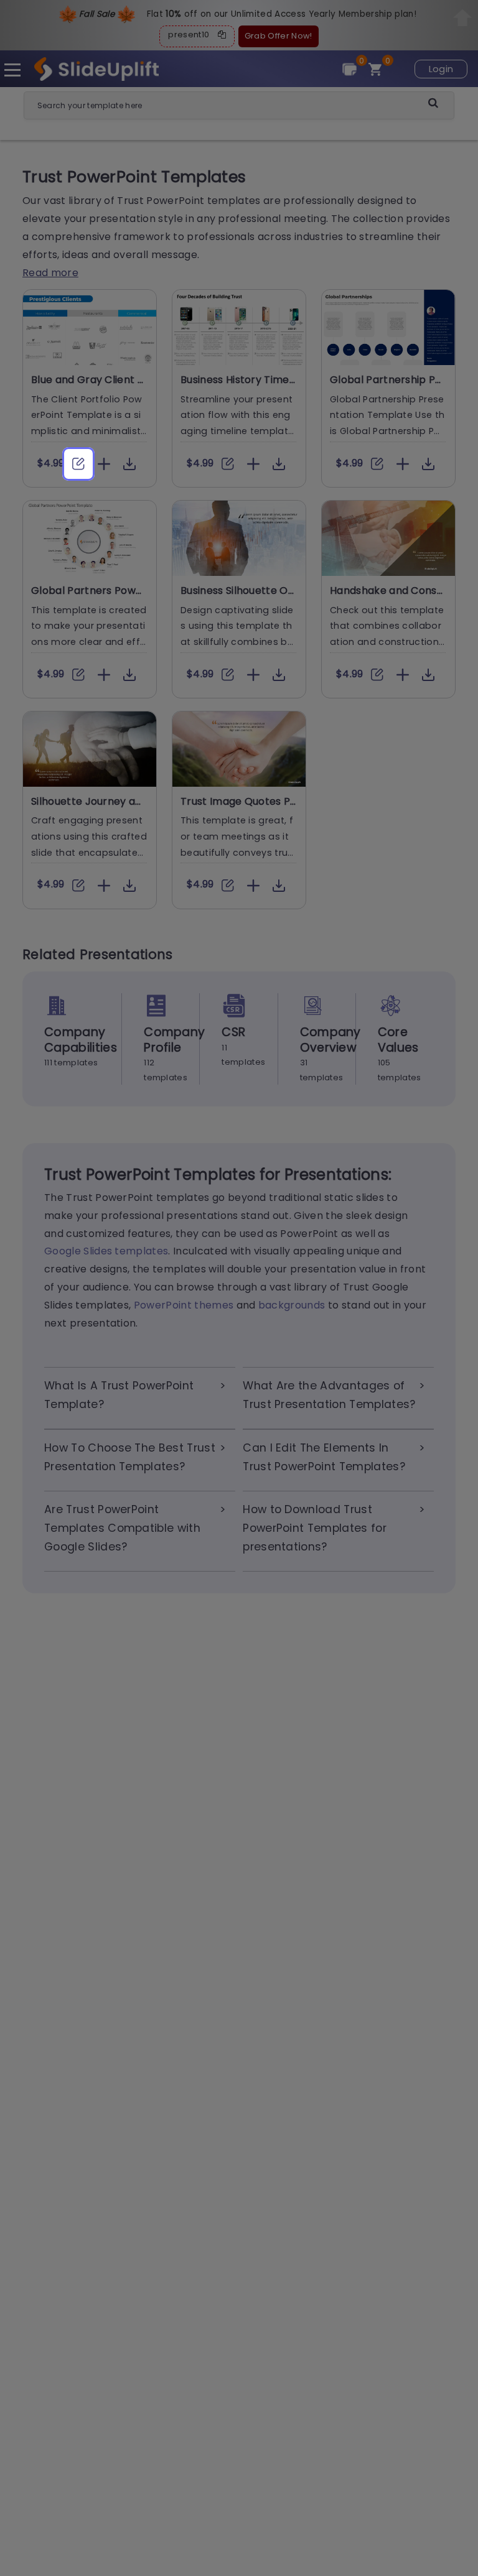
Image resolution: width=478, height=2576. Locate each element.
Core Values (398, 1040)
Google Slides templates (106, 1251)
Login (441, 69)
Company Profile (174, 1040)
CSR (233, 1032)
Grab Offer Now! (279, 36)
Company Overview (330, 1040)
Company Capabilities (81, 1040)
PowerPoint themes (184, 1305)
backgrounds (292, 1305)
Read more (50, 273)
